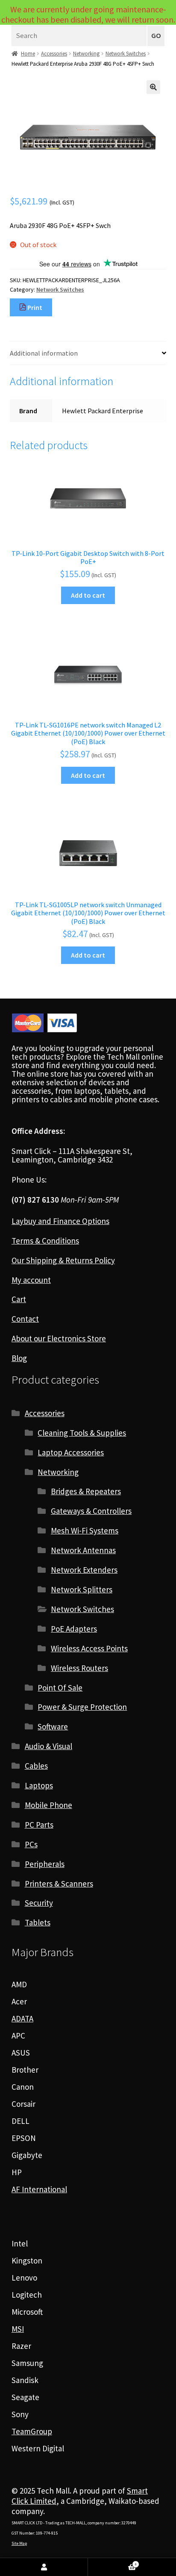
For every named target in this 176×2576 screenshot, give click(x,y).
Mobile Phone (48, 1805)
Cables (36, 1766)
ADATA (22, 2018)
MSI (18, 2329)
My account (31, 1280)
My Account (44, 2567)
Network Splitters (82, 1589)
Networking (86, 54)
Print (34, 307)
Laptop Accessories (71, 1452)
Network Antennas (83, 1550)
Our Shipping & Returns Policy (63, 1260)
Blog (19, 1358)
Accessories (54, 54)
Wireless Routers (79, 1668)
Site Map (19, 2543)
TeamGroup (32, 2431)
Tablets (38, 1922)
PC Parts (39, 1825)
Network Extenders (84, 1570)
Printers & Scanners (59, 1884)
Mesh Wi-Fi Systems (85, 1530)
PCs (31, 1844)
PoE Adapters (74, 1629)
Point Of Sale (60, 1688)
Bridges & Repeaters (86, 1491)
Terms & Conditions (45, 1241)
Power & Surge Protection (82, 1707)
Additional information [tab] (44, 353)
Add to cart (88, 595)
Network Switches (126, 54)
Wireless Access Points (89, 1648)
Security (39, 1903)
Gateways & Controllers (91, 1511)
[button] (153, 87)
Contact (25, 1319)
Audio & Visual (48, 1746)
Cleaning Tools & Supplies (82, 1433)
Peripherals (45, 1864)
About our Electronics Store (59, 1338)
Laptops (39, 1785)
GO (156, 36)
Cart (19, 1299)
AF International (39, 2189)
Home (28, 54)
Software (53, 1726)
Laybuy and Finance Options (60, 1221)
